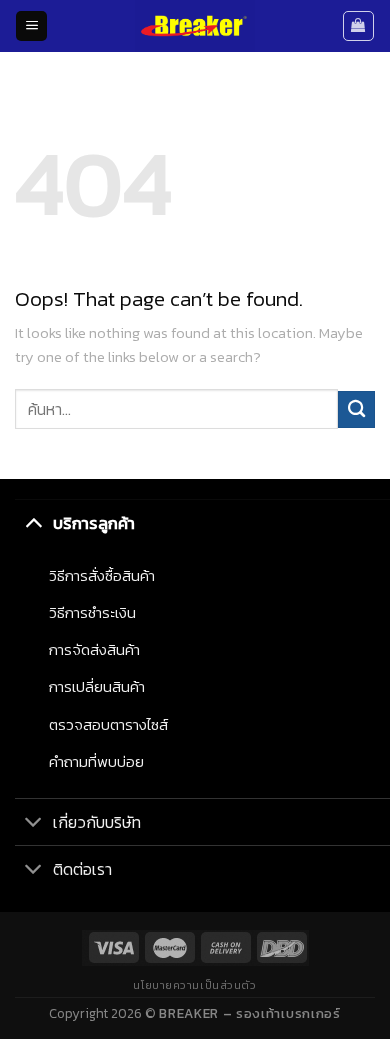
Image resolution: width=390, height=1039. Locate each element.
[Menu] (31, 26)
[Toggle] (33, 522)
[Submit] (356, 409)
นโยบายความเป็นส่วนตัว (194, 984)
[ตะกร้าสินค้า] (358, 26)
